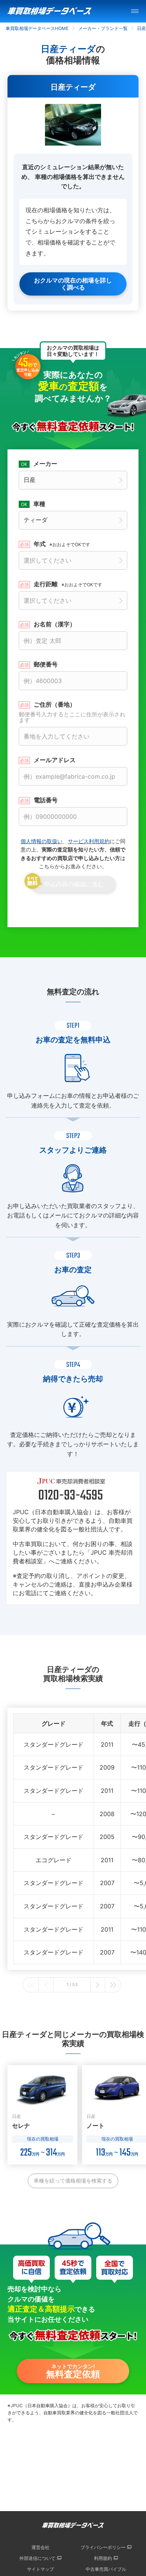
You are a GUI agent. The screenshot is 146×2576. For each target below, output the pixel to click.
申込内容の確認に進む (74, 884)
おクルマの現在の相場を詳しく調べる (73, 284)
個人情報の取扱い (42, 841)
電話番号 (46, 800)
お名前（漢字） (55, 624)
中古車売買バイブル (106, 2569)
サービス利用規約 (89, 841)
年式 (62, 544)
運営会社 (40, 2547)
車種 (39, 504)
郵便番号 (46, 664)
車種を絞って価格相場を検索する (73, 2180)
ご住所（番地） (72, 712)
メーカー (45, 464)
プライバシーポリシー (103, 2547)
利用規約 (103, 2558)
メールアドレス (55, 760)
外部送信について (37, 2558)
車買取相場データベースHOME (37, 28)
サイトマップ (40, 2569)
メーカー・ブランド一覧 (103, 28)
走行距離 (68, 584)
